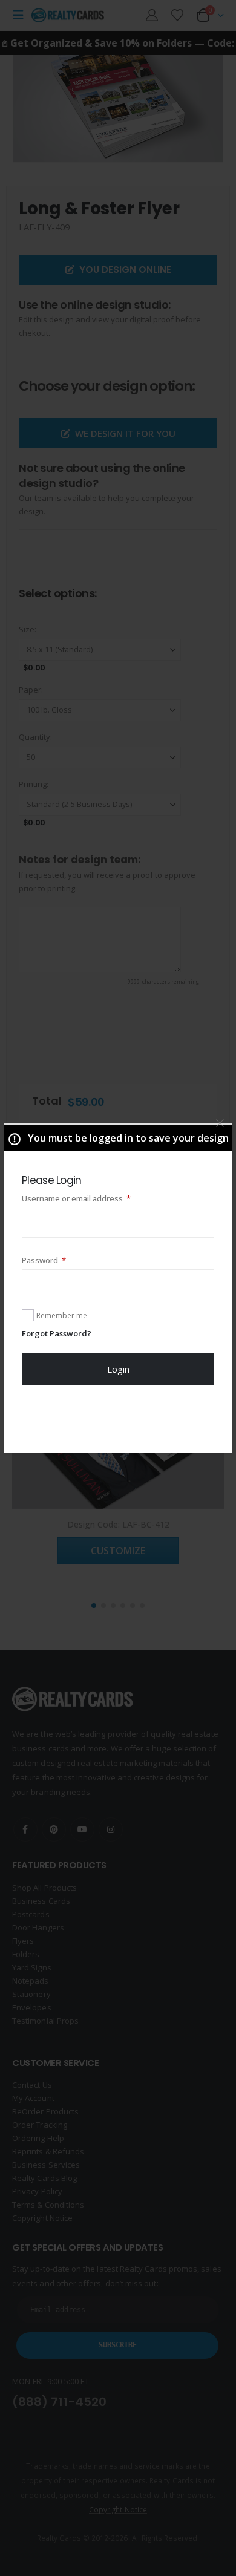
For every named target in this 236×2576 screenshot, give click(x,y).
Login (118, 1369)
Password (61, 1260)
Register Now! (118, 1419)
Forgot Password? (57, 1333)
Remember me (62, 1316)
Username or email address (93, 1198)
